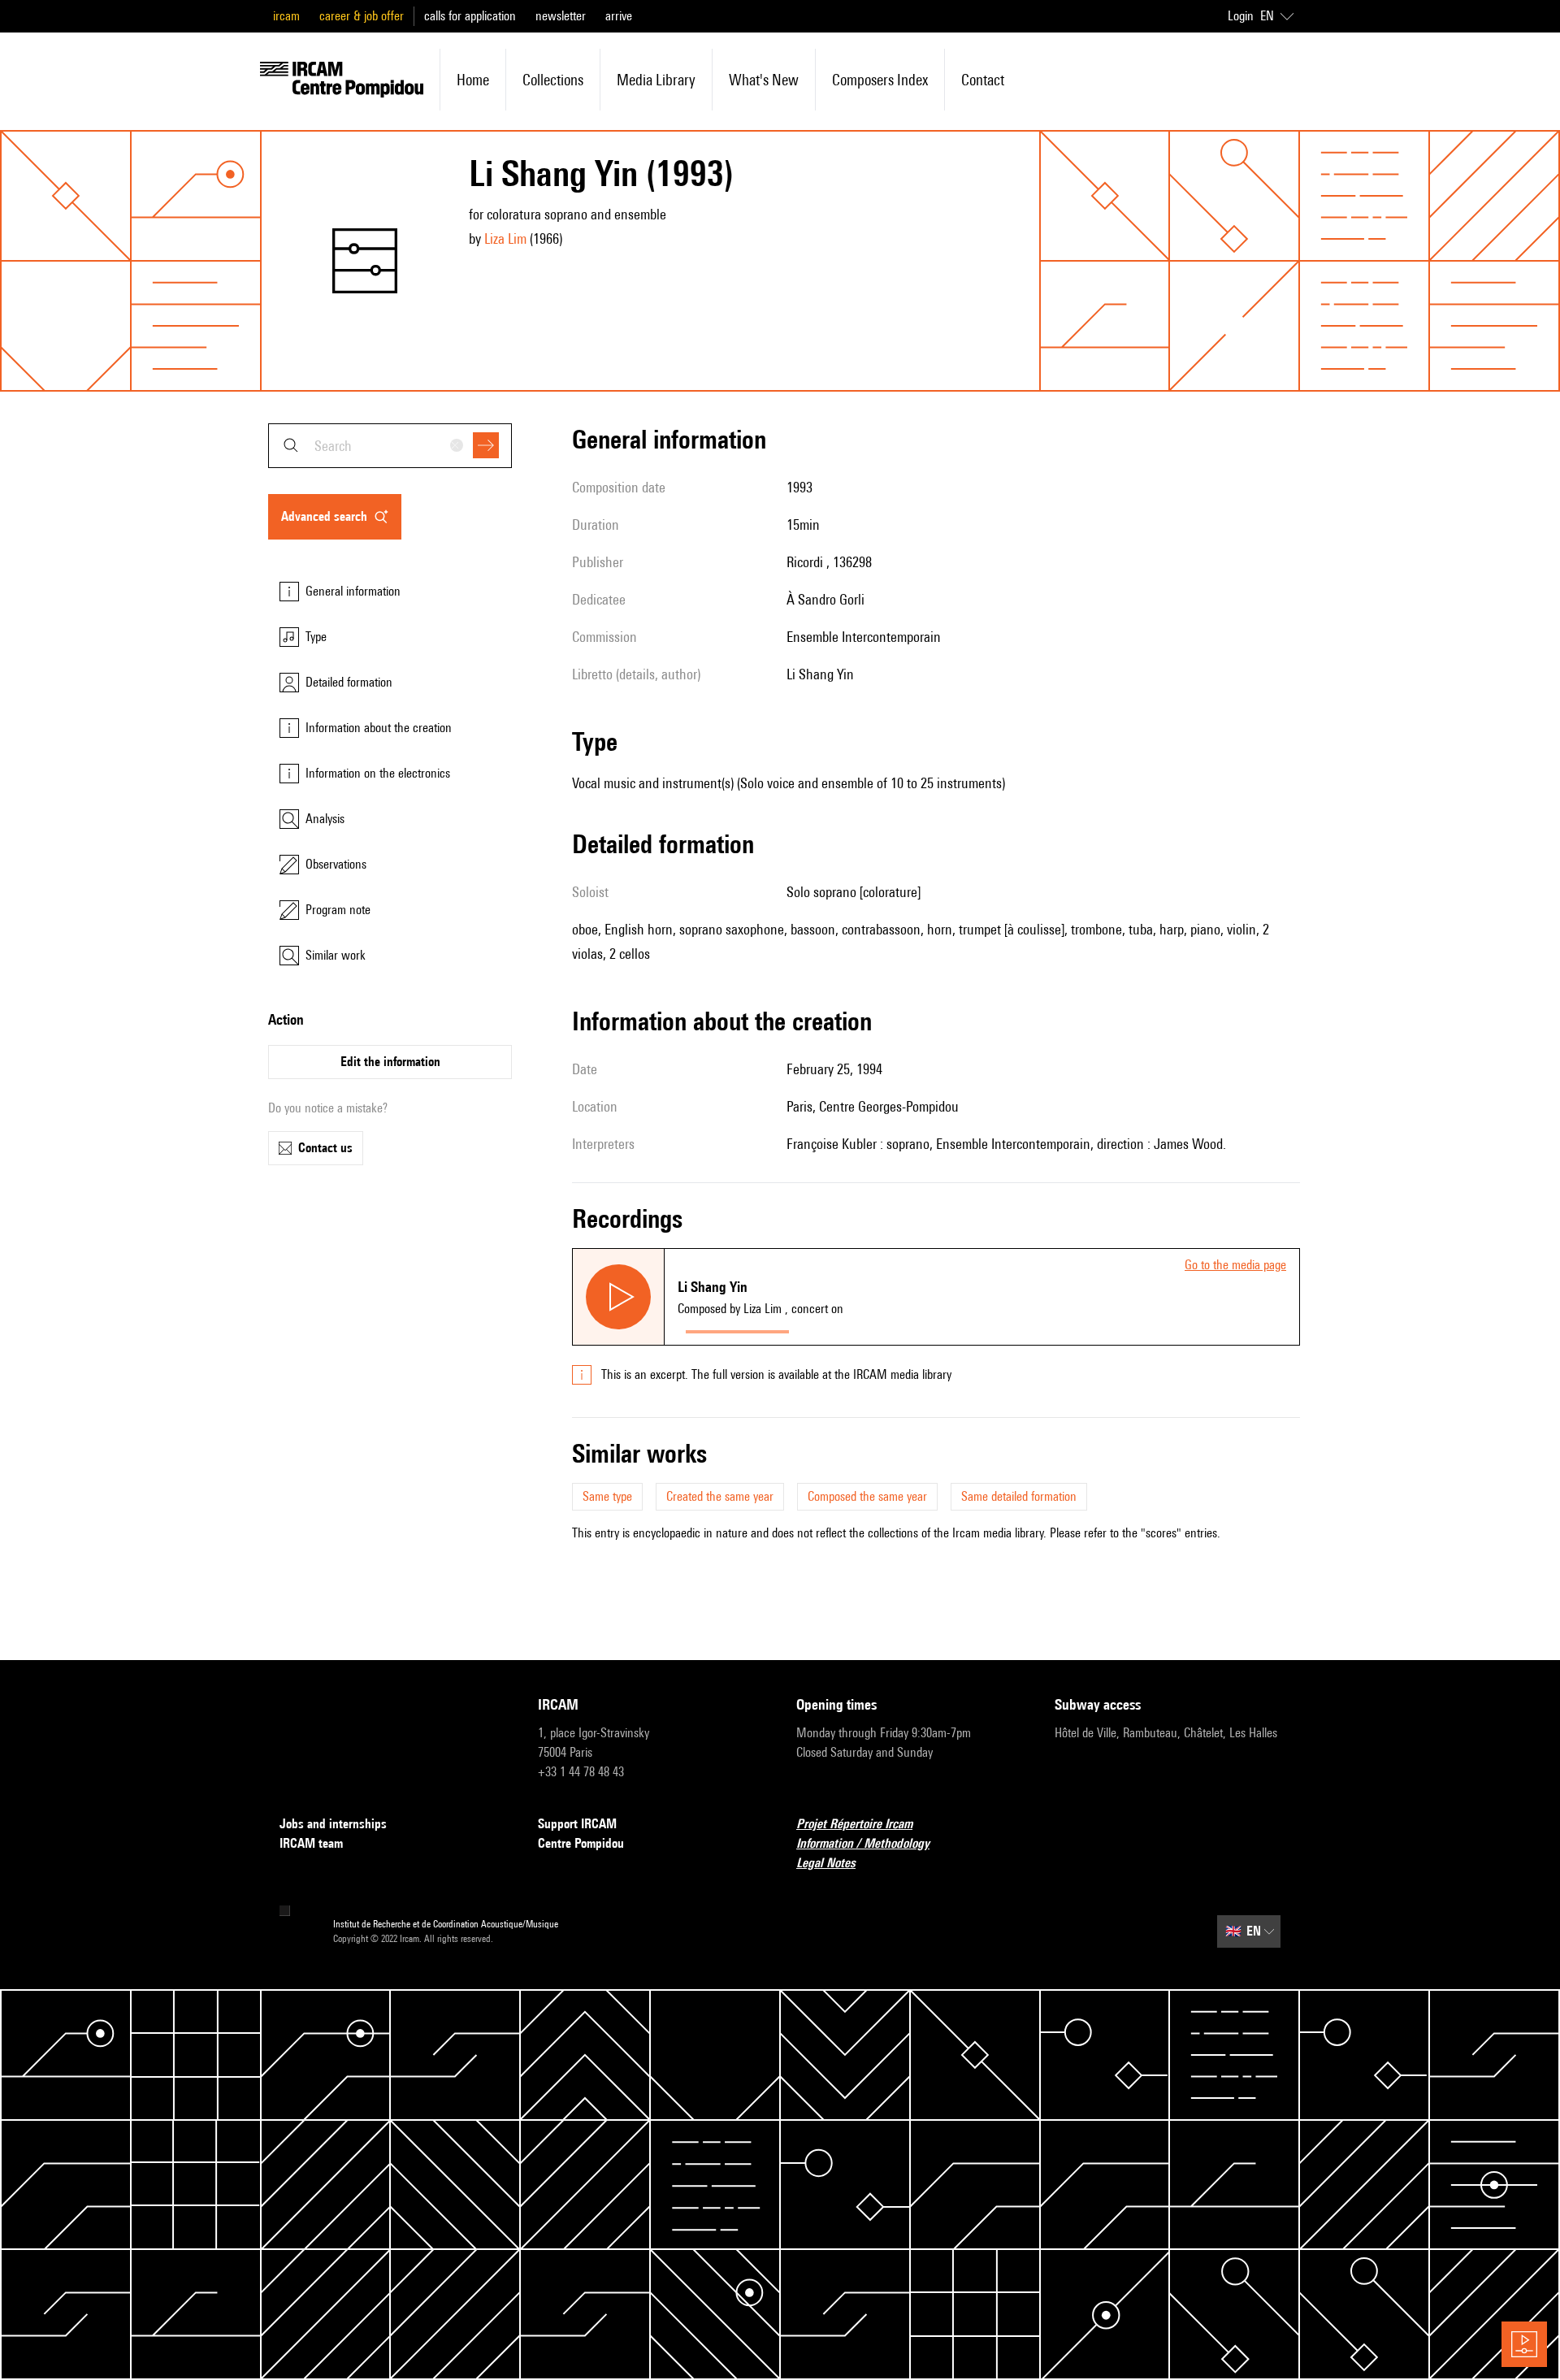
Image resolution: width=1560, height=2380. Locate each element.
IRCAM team (311, 1843)
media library (656, 80)
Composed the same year (867, 1496)
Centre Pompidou (581, 1843)
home (473, 80)
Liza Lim (505, 238)
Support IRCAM (577, 1824)
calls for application (470, 16)
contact (983, 80)
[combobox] (390, 446)
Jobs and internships (333, 1824)
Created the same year (720, 1496)
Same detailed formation (1019, 1496)
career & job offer (362, 16)
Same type (607, 1496)
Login (1241, 16)
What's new (764, 80)
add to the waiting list (860, 1328)
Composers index (880, 80)
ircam (286, 16)
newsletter (561, 16)
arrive (619, 16)
